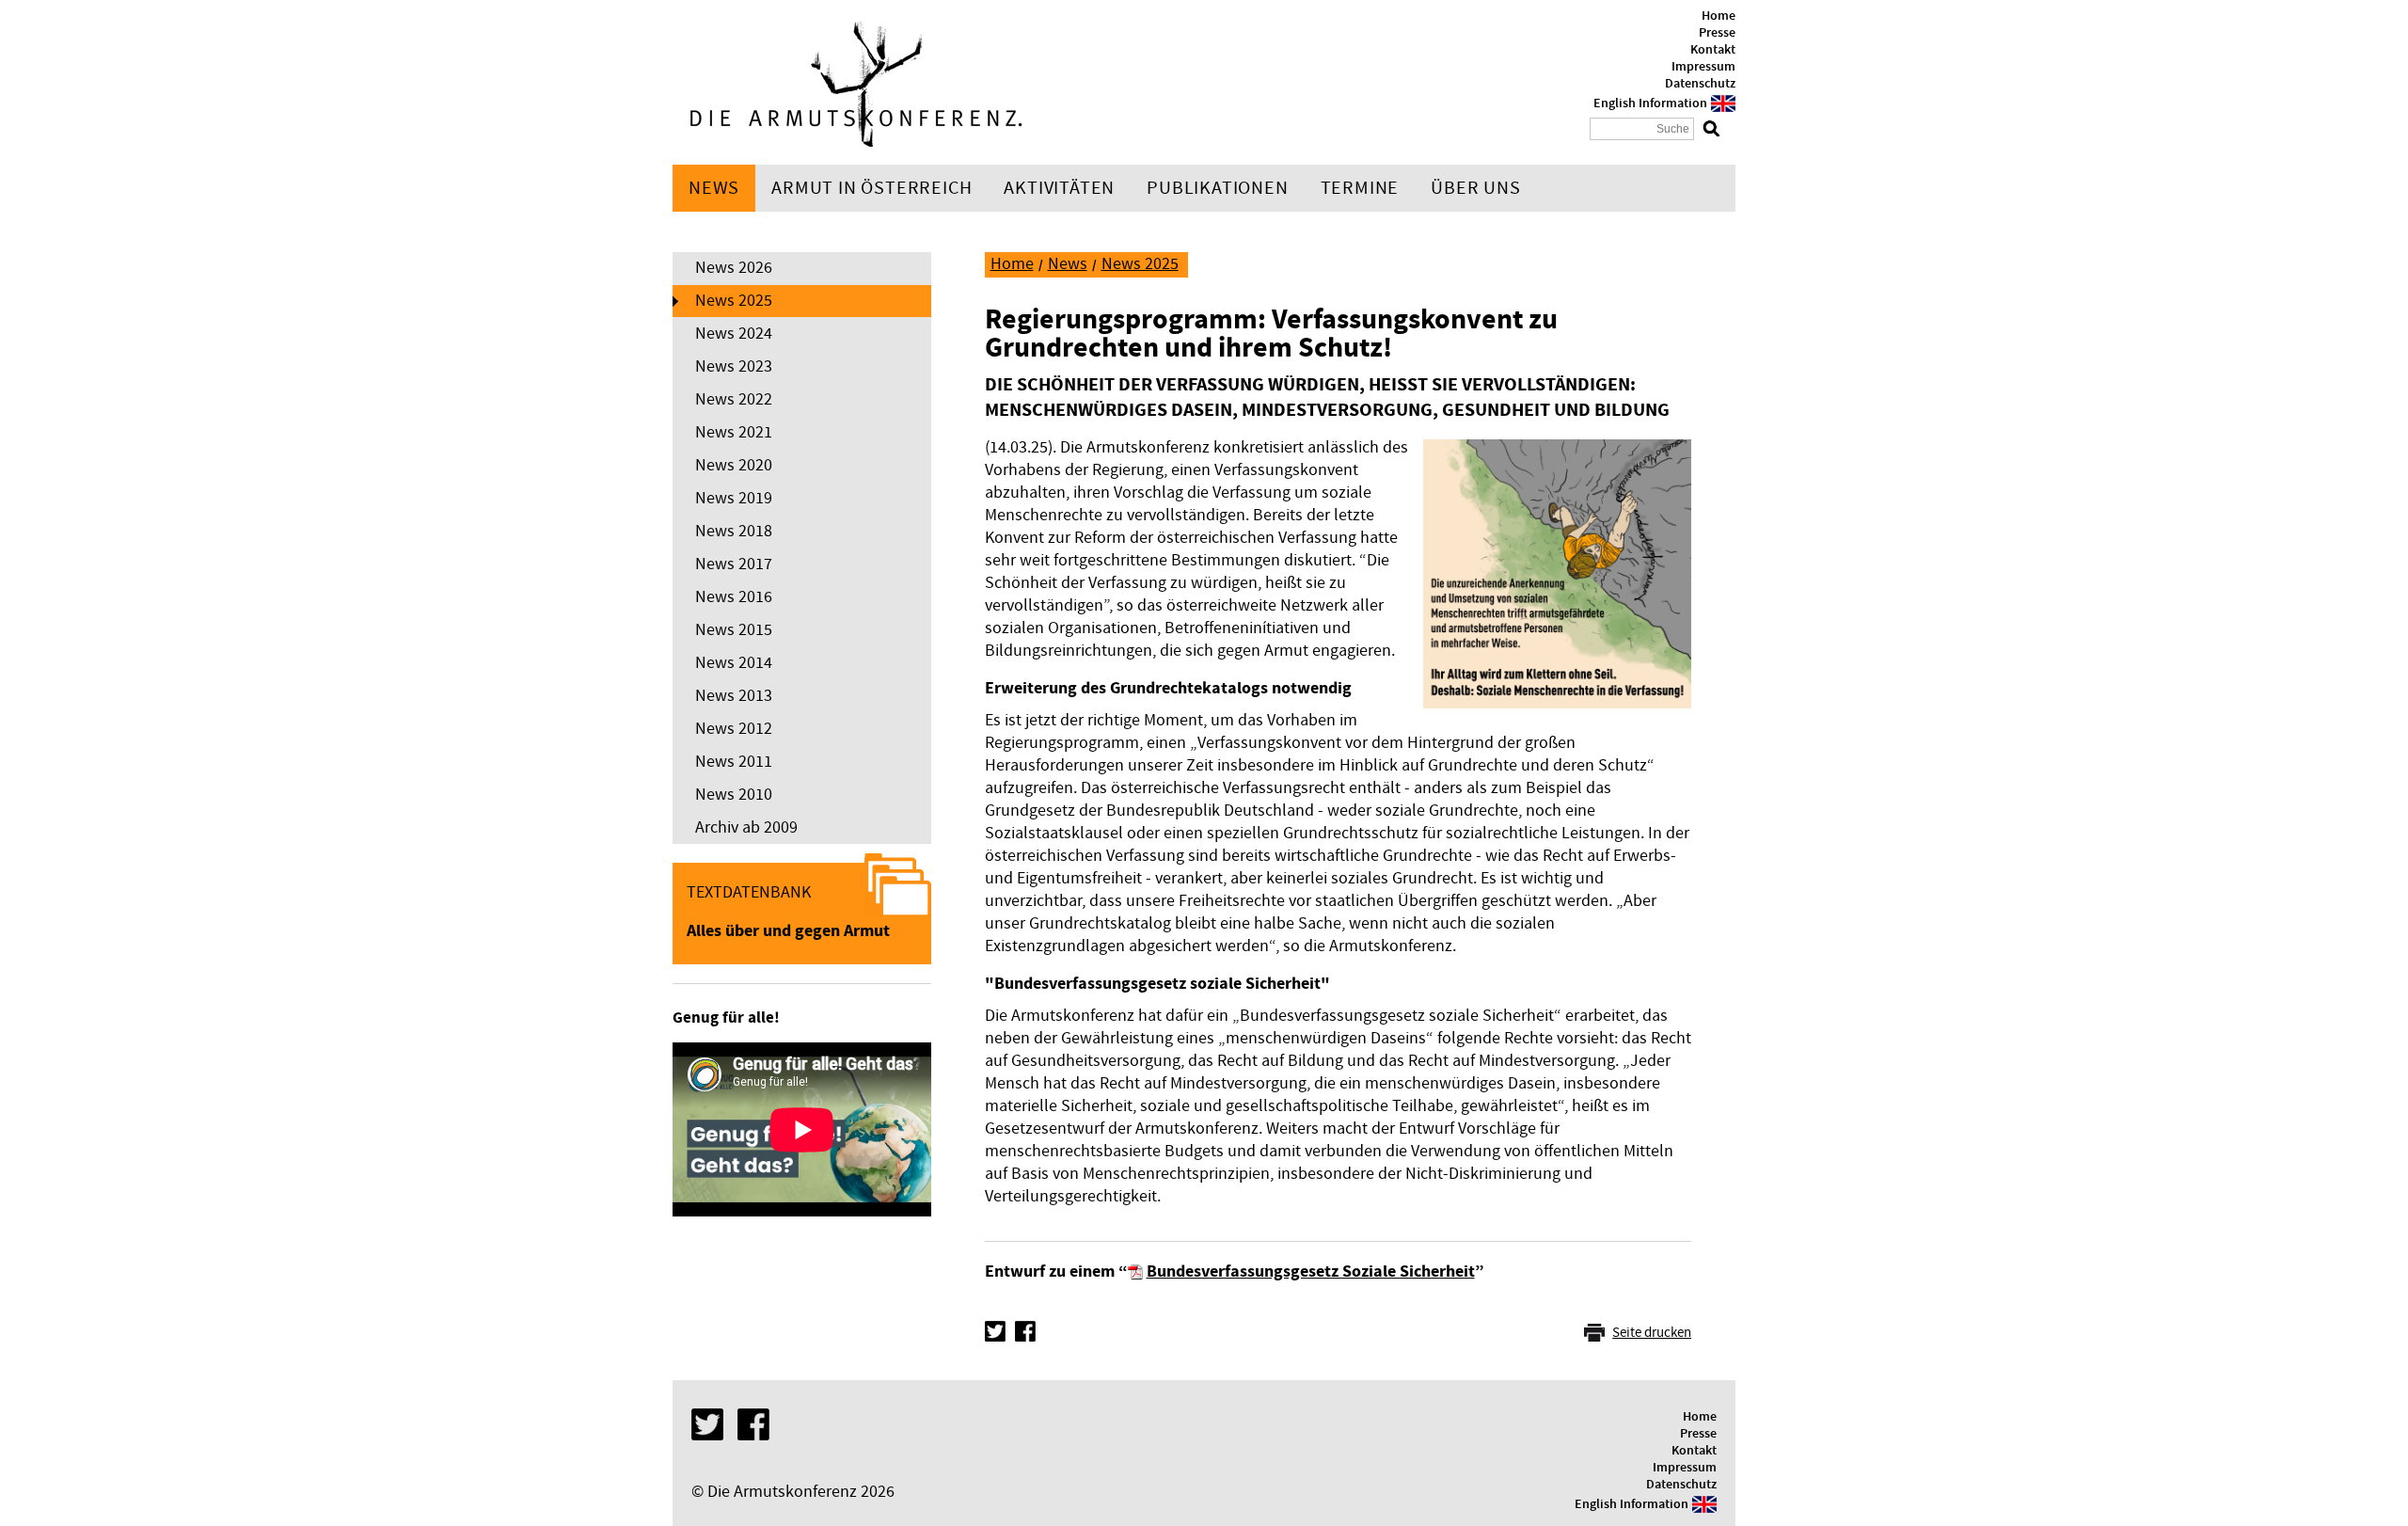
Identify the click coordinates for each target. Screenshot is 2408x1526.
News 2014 (734, 663)
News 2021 (734, 432)
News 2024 (734, 334)
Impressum (1703, 67)
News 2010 (734, 795)
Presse (1717, 33)
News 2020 (734, 465)
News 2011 (734, 762)
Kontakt (1713, 50)
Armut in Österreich (871, 188)
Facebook (1025, 1331)
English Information (1650, 103)
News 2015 (734, 630)
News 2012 (734, 729)
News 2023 (734, 366)
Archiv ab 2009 (746, 827)
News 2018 (734, 531)
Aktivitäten (1059, 188)
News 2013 (734, 696)
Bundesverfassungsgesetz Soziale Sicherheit (1311, 1272)
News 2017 (734, 564)
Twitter (995, 1331)
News (714, 188)
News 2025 (734, 301)
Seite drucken (1652, 1333)
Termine (1360, 188)
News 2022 (734, 399)
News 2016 (734, 597)
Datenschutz (1700, 84)
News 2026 (734, 268)
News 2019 (734, 498)
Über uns (1475, 188)
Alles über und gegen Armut (788, 931)
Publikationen (1217, 188)
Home (1719, 16)
